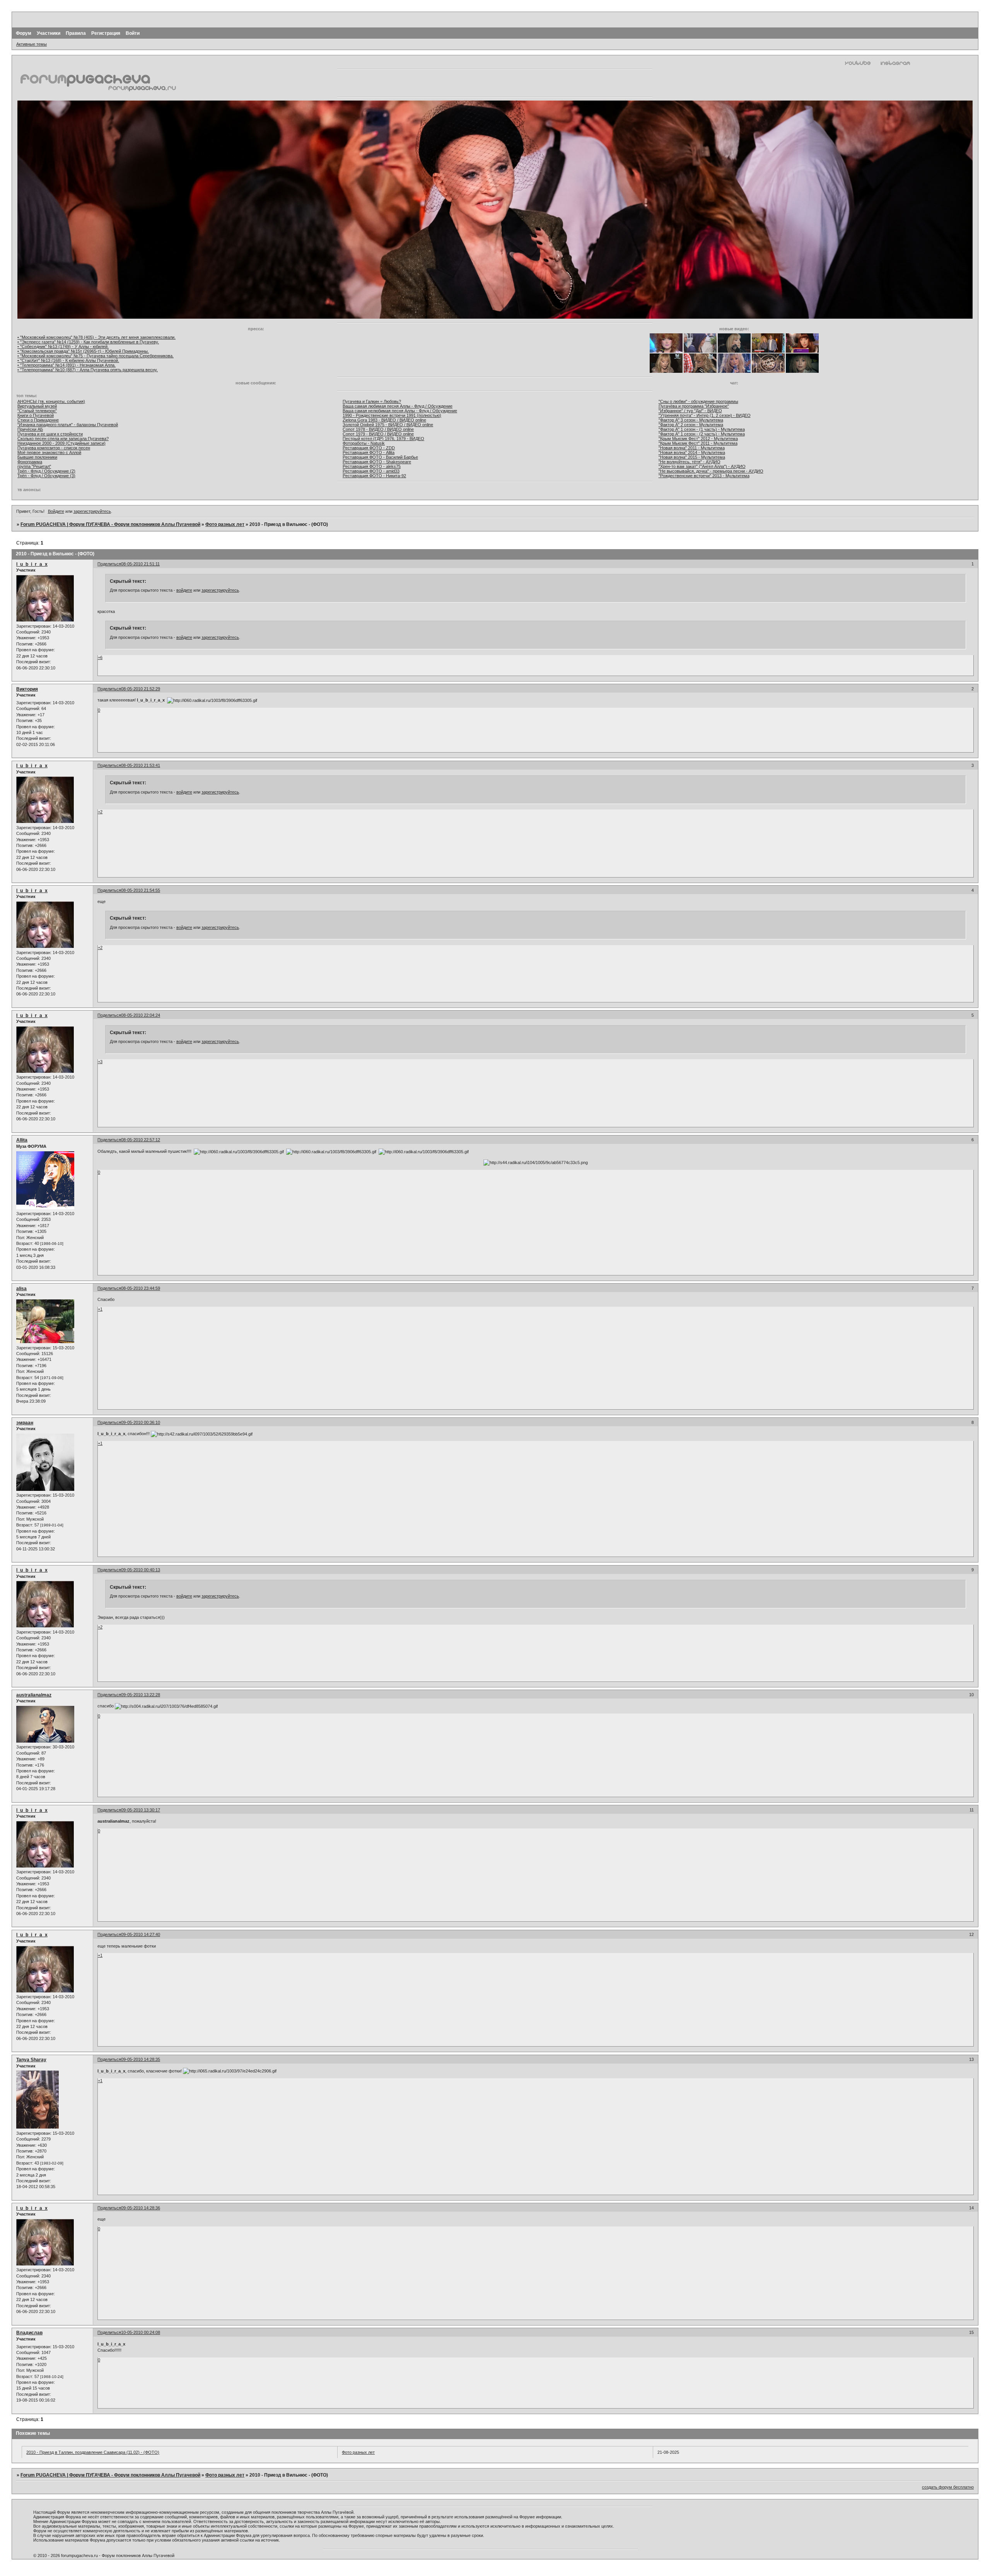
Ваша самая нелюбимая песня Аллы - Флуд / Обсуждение (400, 411)
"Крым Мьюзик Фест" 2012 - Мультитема (698, 439)
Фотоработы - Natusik (364, 443)
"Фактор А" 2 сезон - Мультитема (691, 425)
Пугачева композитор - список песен (54, 448)
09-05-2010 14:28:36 (141, 2208)
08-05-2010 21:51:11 (140, 564)
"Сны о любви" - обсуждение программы (698, 401)
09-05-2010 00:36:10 (141, 1422)
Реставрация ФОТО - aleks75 (372, 466)
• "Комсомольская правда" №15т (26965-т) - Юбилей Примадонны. (83, 351)
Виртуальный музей (37, 406)
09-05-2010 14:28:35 (141, 2059)
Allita (22, 1140)
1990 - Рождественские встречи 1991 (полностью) (392, 415)
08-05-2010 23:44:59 (141, 1288)
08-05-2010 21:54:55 (141, 890)
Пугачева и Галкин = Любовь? (372, 401)
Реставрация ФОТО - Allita (369, 452)
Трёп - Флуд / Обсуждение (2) (46, 471)
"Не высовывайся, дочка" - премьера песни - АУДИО (711, 471)
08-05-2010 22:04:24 (141, 1015)
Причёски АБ (30, 429)
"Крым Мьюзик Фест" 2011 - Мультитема (698, 443)
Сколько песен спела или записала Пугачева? (63, 439)
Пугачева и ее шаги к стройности (50, 434)
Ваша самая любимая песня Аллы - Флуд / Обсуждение (398, 406)
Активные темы (32, 44)
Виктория (27, 689)
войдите (184, 590)
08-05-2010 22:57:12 (141, 1140)
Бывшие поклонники (37, 457)
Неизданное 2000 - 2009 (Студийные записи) (61, 443)
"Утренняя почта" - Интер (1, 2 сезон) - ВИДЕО (705, 415)
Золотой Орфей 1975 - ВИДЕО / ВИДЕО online (388, 425)
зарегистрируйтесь (92, 511)
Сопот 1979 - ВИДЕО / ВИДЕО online (378, 434)
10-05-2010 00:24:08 (141, 2332)
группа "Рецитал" (34, 466)
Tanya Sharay (31, 2060)
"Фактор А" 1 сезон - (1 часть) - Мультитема (702, 429)
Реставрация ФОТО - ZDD (369, 448)
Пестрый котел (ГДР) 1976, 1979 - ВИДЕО (383, 439)
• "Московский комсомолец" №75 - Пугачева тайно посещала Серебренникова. (96, 356)
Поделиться (109, 564)
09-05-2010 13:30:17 (141, 1810)
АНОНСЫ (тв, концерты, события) (51, 401)
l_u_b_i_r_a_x (32, 564)
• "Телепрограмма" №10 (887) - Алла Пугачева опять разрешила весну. (88, 370)
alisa (21, 1289)
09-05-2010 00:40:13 (141, 1570)
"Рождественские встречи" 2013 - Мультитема (704, 476)
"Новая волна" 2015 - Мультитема (692, 457)
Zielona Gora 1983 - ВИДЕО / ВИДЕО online (384, 420)
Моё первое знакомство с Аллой (49, 452)
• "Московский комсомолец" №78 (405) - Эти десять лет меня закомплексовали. (96, 337)
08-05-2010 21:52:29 (141, 689)
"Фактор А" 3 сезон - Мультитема (691, 420)
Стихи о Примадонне (38, 420)
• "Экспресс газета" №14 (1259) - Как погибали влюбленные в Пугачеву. (88, 342)
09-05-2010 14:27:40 (141, 1934)
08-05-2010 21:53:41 (141, 765)
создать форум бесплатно (948, 2487)
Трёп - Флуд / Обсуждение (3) (46, 476)
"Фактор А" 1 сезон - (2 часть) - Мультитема (702, 434)
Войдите (56, 511)
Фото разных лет (225, 524)
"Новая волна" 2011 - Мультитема (692, 448)
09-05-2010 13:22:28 (141, 1695)
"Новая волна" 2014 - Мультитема (692, 452)
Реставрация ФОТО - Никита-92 (374, 476)
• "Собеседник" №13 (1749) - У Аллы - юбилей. (63, 347)
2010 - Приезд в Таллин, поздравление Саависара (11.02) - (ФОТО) (93, 2452)
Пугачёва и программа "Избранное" (694, 406)
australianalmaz (34, 1695)
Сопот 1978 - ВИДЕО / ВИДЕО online (378, 429)
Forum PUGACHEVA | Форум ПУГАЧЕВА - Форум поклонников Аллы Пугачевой (110, 524)
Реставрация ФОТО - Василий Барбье (380, 457)
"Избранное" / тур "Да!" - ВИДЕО (690, 411)
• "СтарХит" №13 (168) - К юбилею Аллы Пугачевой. (68, 360)
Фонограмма (30, 462)
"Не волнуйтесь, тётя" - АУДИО (690, 462)
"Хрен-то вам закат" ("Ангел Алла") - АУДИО (702, 466)
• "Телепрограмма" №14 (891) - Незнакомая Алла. (67, 365)
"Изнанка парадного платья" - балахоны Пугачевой (68, 425)
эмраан (25, 1423)
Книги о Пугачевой (36, 415)
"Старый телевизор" (37, 411)
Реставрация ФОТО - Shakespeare (377, 462)
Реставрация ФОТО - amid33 (371, 471)
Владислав (29, 2333)
